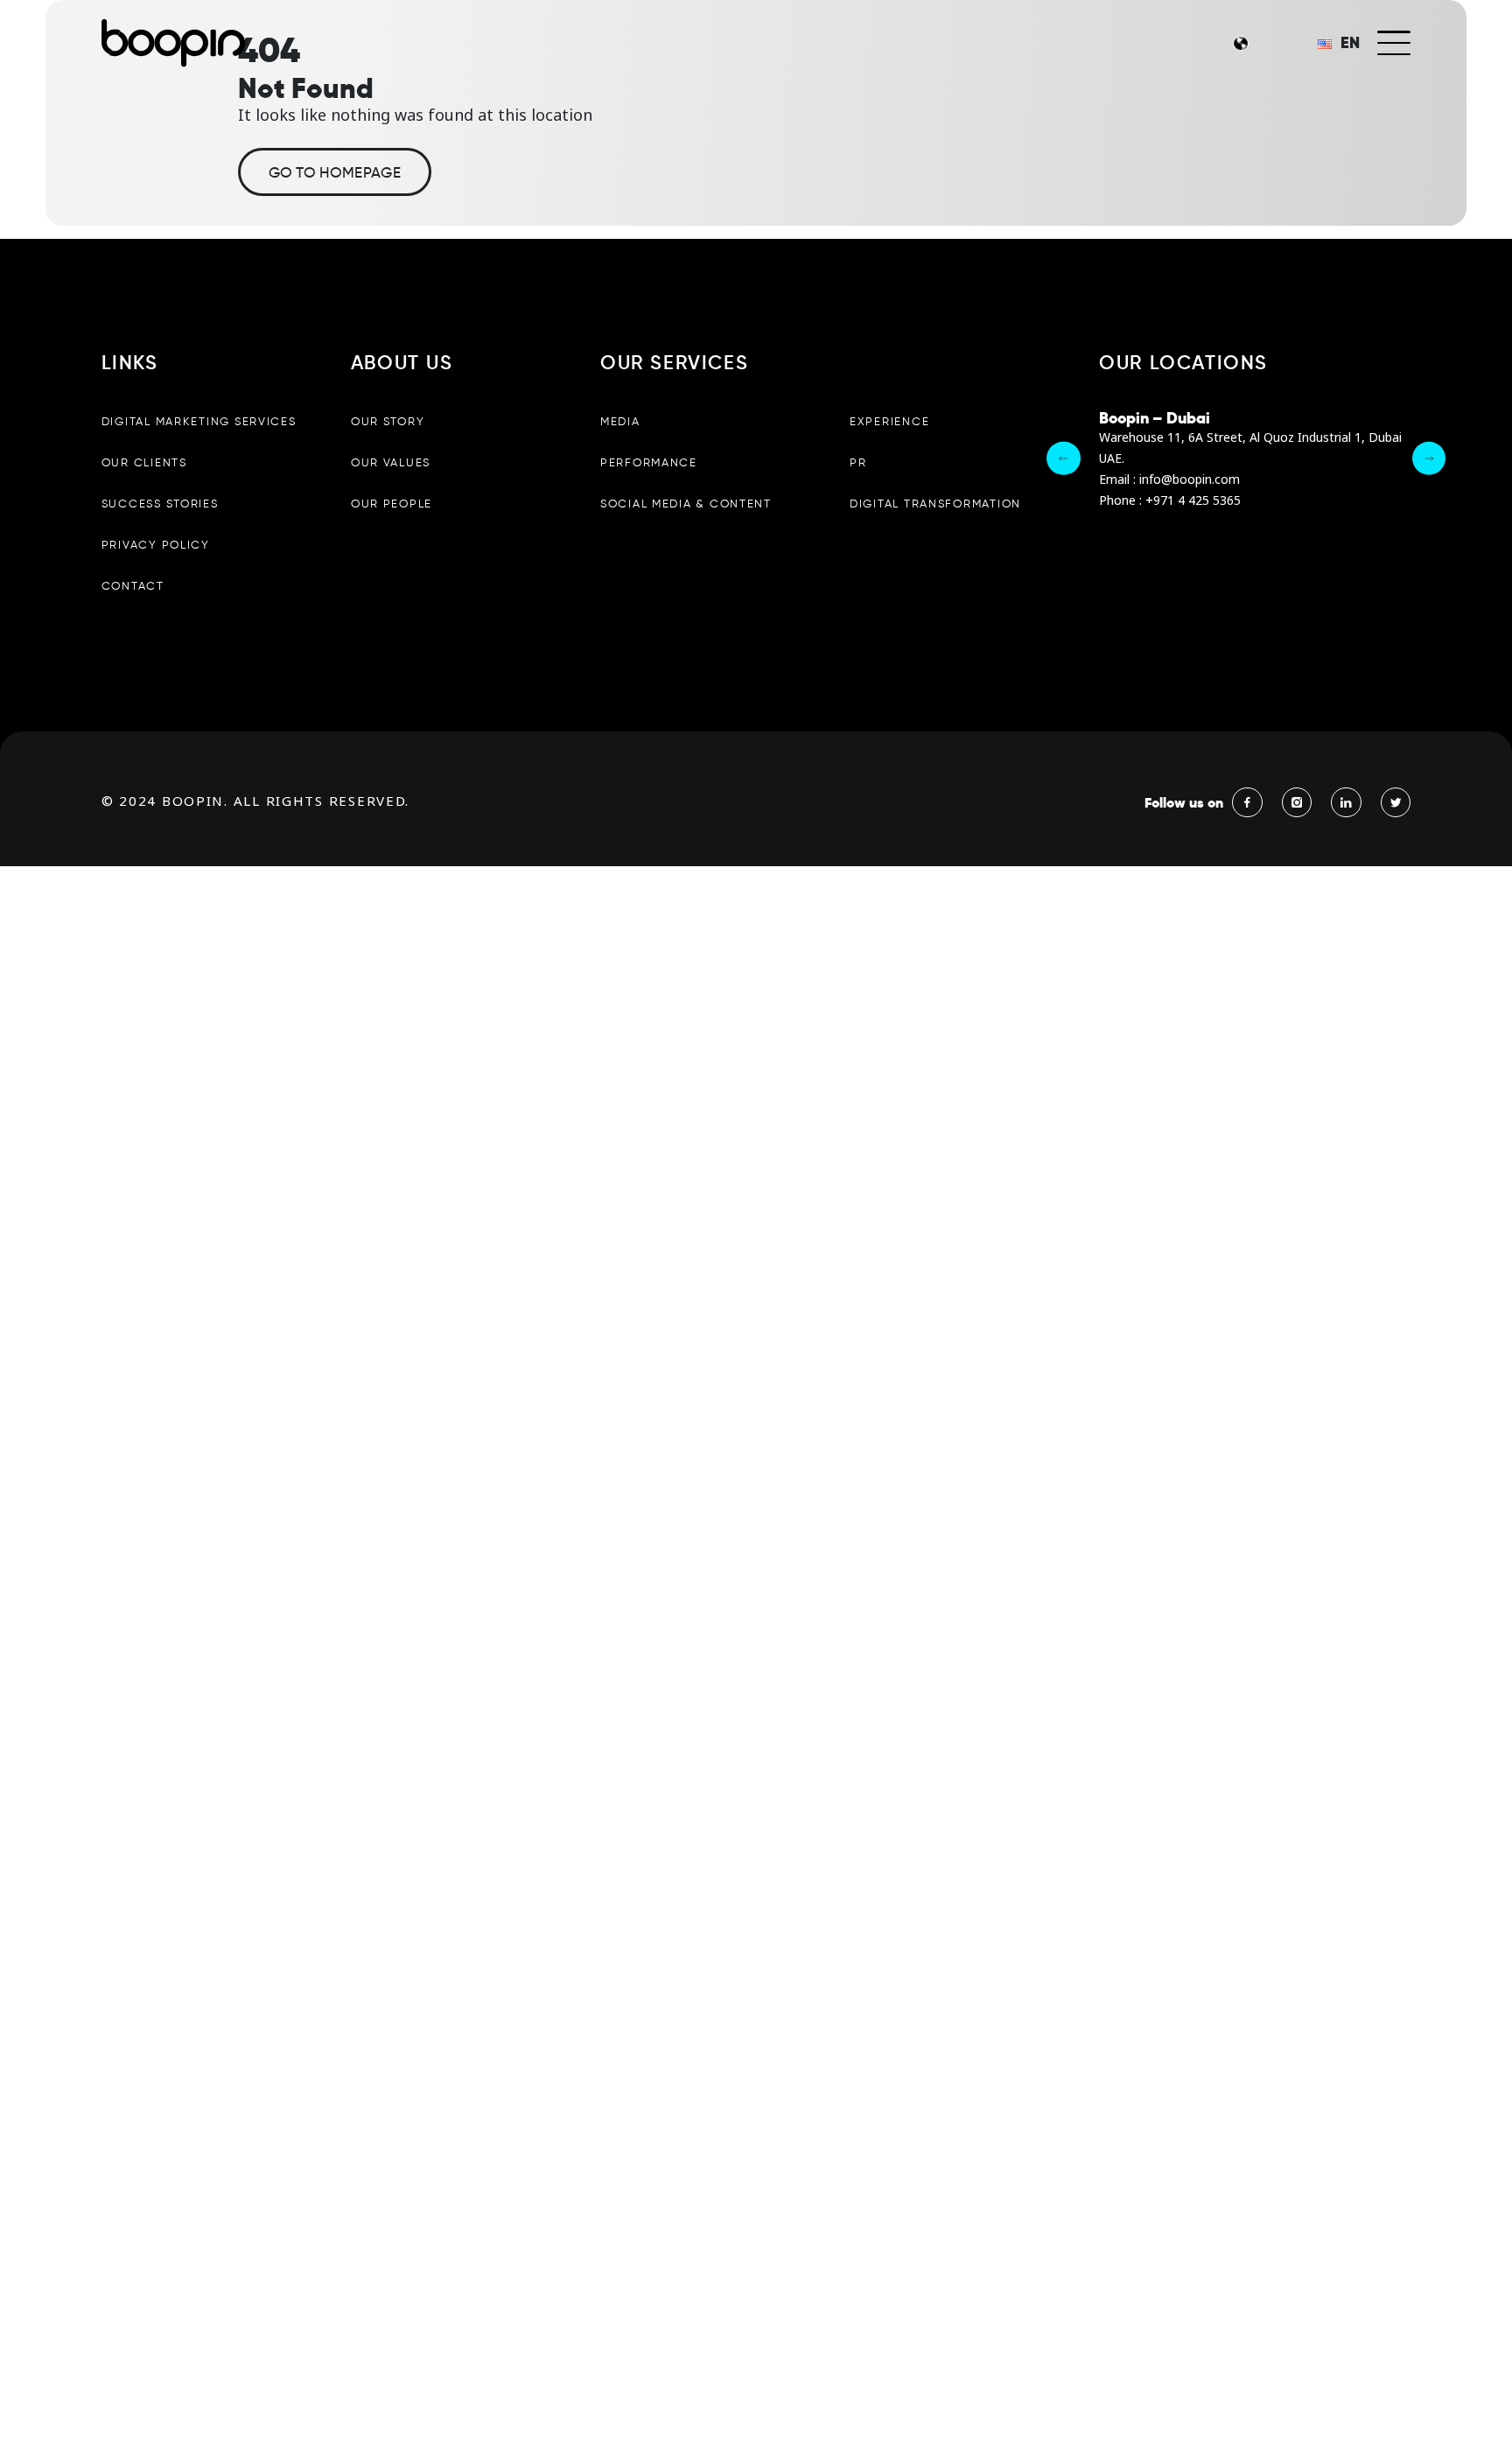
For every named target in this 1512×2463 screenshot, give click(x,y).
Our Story (388, 421)
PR (858, 462)
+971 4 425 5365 (1193, 501)
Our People (392, 504)
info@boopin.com (1190, 480)
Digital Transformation (935, 504)
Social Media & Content (686, 504)
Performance (649, 462)
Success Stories (160, 504)
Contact (133, 586)
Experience (889, 421)
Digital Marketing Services (199, 421)
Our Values (391, 462)
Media (620, 421)
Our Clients (144, 462)
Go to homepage (335, 172)
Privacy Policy (156, 545)
